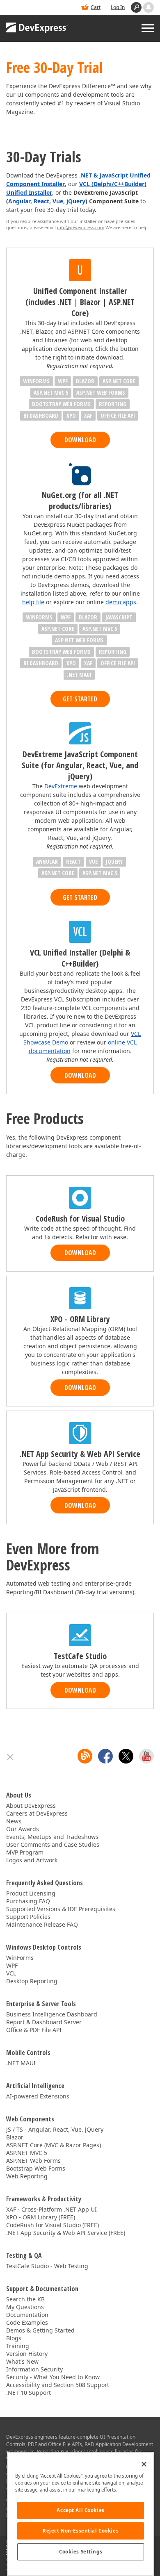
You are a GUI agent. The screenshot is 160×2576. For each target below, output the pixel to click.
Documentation (27, 2315)
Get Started (80, 699)
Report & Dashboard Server (44, 2022)
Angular (19, 201)
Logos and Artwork (32, 1860)
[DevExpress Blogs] (85, 1756)
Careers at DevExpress (37, 1813)
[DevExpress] (37, 28)
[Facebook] (105, 1756)
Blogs (14, 2338)
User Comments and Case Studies (53, 1844)
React (41, 201)
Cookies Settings (81, 2552)
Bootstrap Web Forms (36, 2168)
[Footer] (10, 1757)
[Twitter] (126, 1756)
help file (33, 602)
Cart (96, 7)
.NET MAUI (21, 2063)
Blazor (15, 2137)
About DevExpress (31, 1806)
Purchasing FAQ (28, 1901)
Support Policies (28, 1917)
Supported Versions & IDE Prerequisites (61, 1909)
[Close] (144, 2464)
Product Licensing (31, 1893)
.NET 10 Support (29, 2393)
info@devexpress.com (81, 227)
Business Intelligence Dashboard (52, 2014)
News (14, 1821)
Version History (27, 2354)
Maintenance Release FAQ (42, 1924)
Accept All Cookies (80, 2510)
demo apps (121, 602)
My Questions (25, 2307)
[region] (81, 2514)
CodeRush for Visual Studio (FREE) (53, 2225)
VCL (11, 1973)
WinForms (20, 1958)
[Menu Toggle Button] (148, 28)
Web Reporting (27, 2176)
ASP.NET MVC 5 (27, 2153)
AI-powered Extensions (38, 2096)
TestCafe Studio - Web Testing (47, 2266)
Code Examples (27, 2322)
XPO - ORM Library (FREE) (41, 2217)
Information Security (34, 2369)
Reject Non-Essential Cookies (81, 2531)
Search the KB (25, 2299)
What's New (22, 2361)
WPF (12, 1965)
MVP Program (25, 1852)
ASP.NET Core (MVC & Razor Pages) (54, 2145)
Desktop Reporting (32, 1981)
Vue (58, 201)
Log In (118, 7)
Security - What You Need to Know (53, 2377)
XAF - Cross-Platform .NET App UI (51, 2209)
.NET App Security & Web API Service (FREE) (66, 2233)
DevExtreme (61, 786)
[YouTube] (146, 1756)
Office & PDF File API (34, 2030)
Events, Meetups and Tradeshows (52, 1837)
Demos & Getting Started (40, 2330)
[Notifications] (149, 7)
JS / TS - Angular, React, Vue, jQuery (55, 2129)
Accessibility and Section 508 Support (58, 2385)
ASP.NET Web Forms (33, 2161)
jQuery (76, 201)
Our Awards (23, 1829)
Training (18, 2346)
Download (80, 440)
